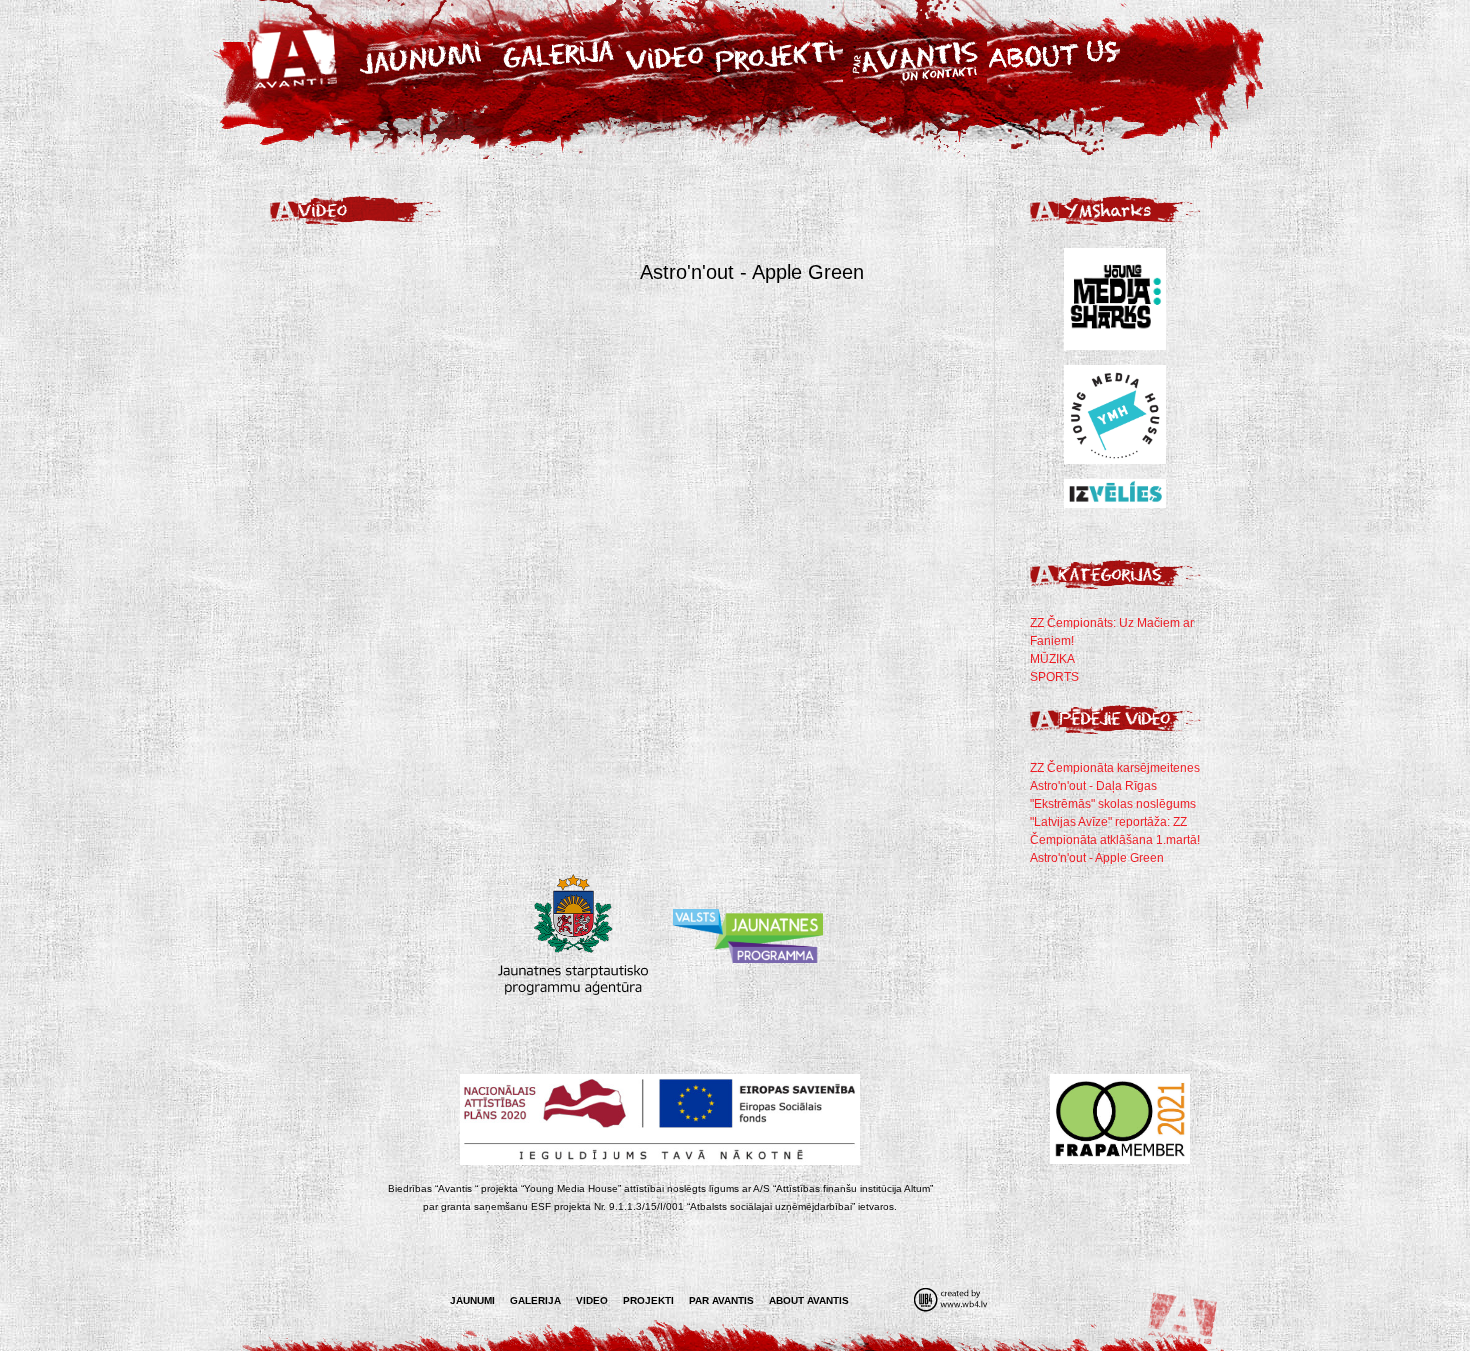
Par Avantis (721, 1300)
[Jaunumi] (422, 54)
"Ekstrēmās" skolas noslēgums (1113, 804)
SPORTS (1054, 677)
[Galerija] (556, 54)
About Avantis (809, 1300)
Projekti (648, 1300)
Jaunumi (472, 1300)
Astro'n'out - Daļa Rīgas (1093, 786)
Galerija (535, 1300)
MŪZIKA (1052, 659)
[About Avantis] (1059, 54)
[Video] (665, 54)
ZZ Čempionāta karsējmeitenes (1115, 768)
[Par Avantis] (915, 54)
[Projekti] (776, 54)
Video (592, 1300)
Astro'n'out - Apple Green (1097, 858)
